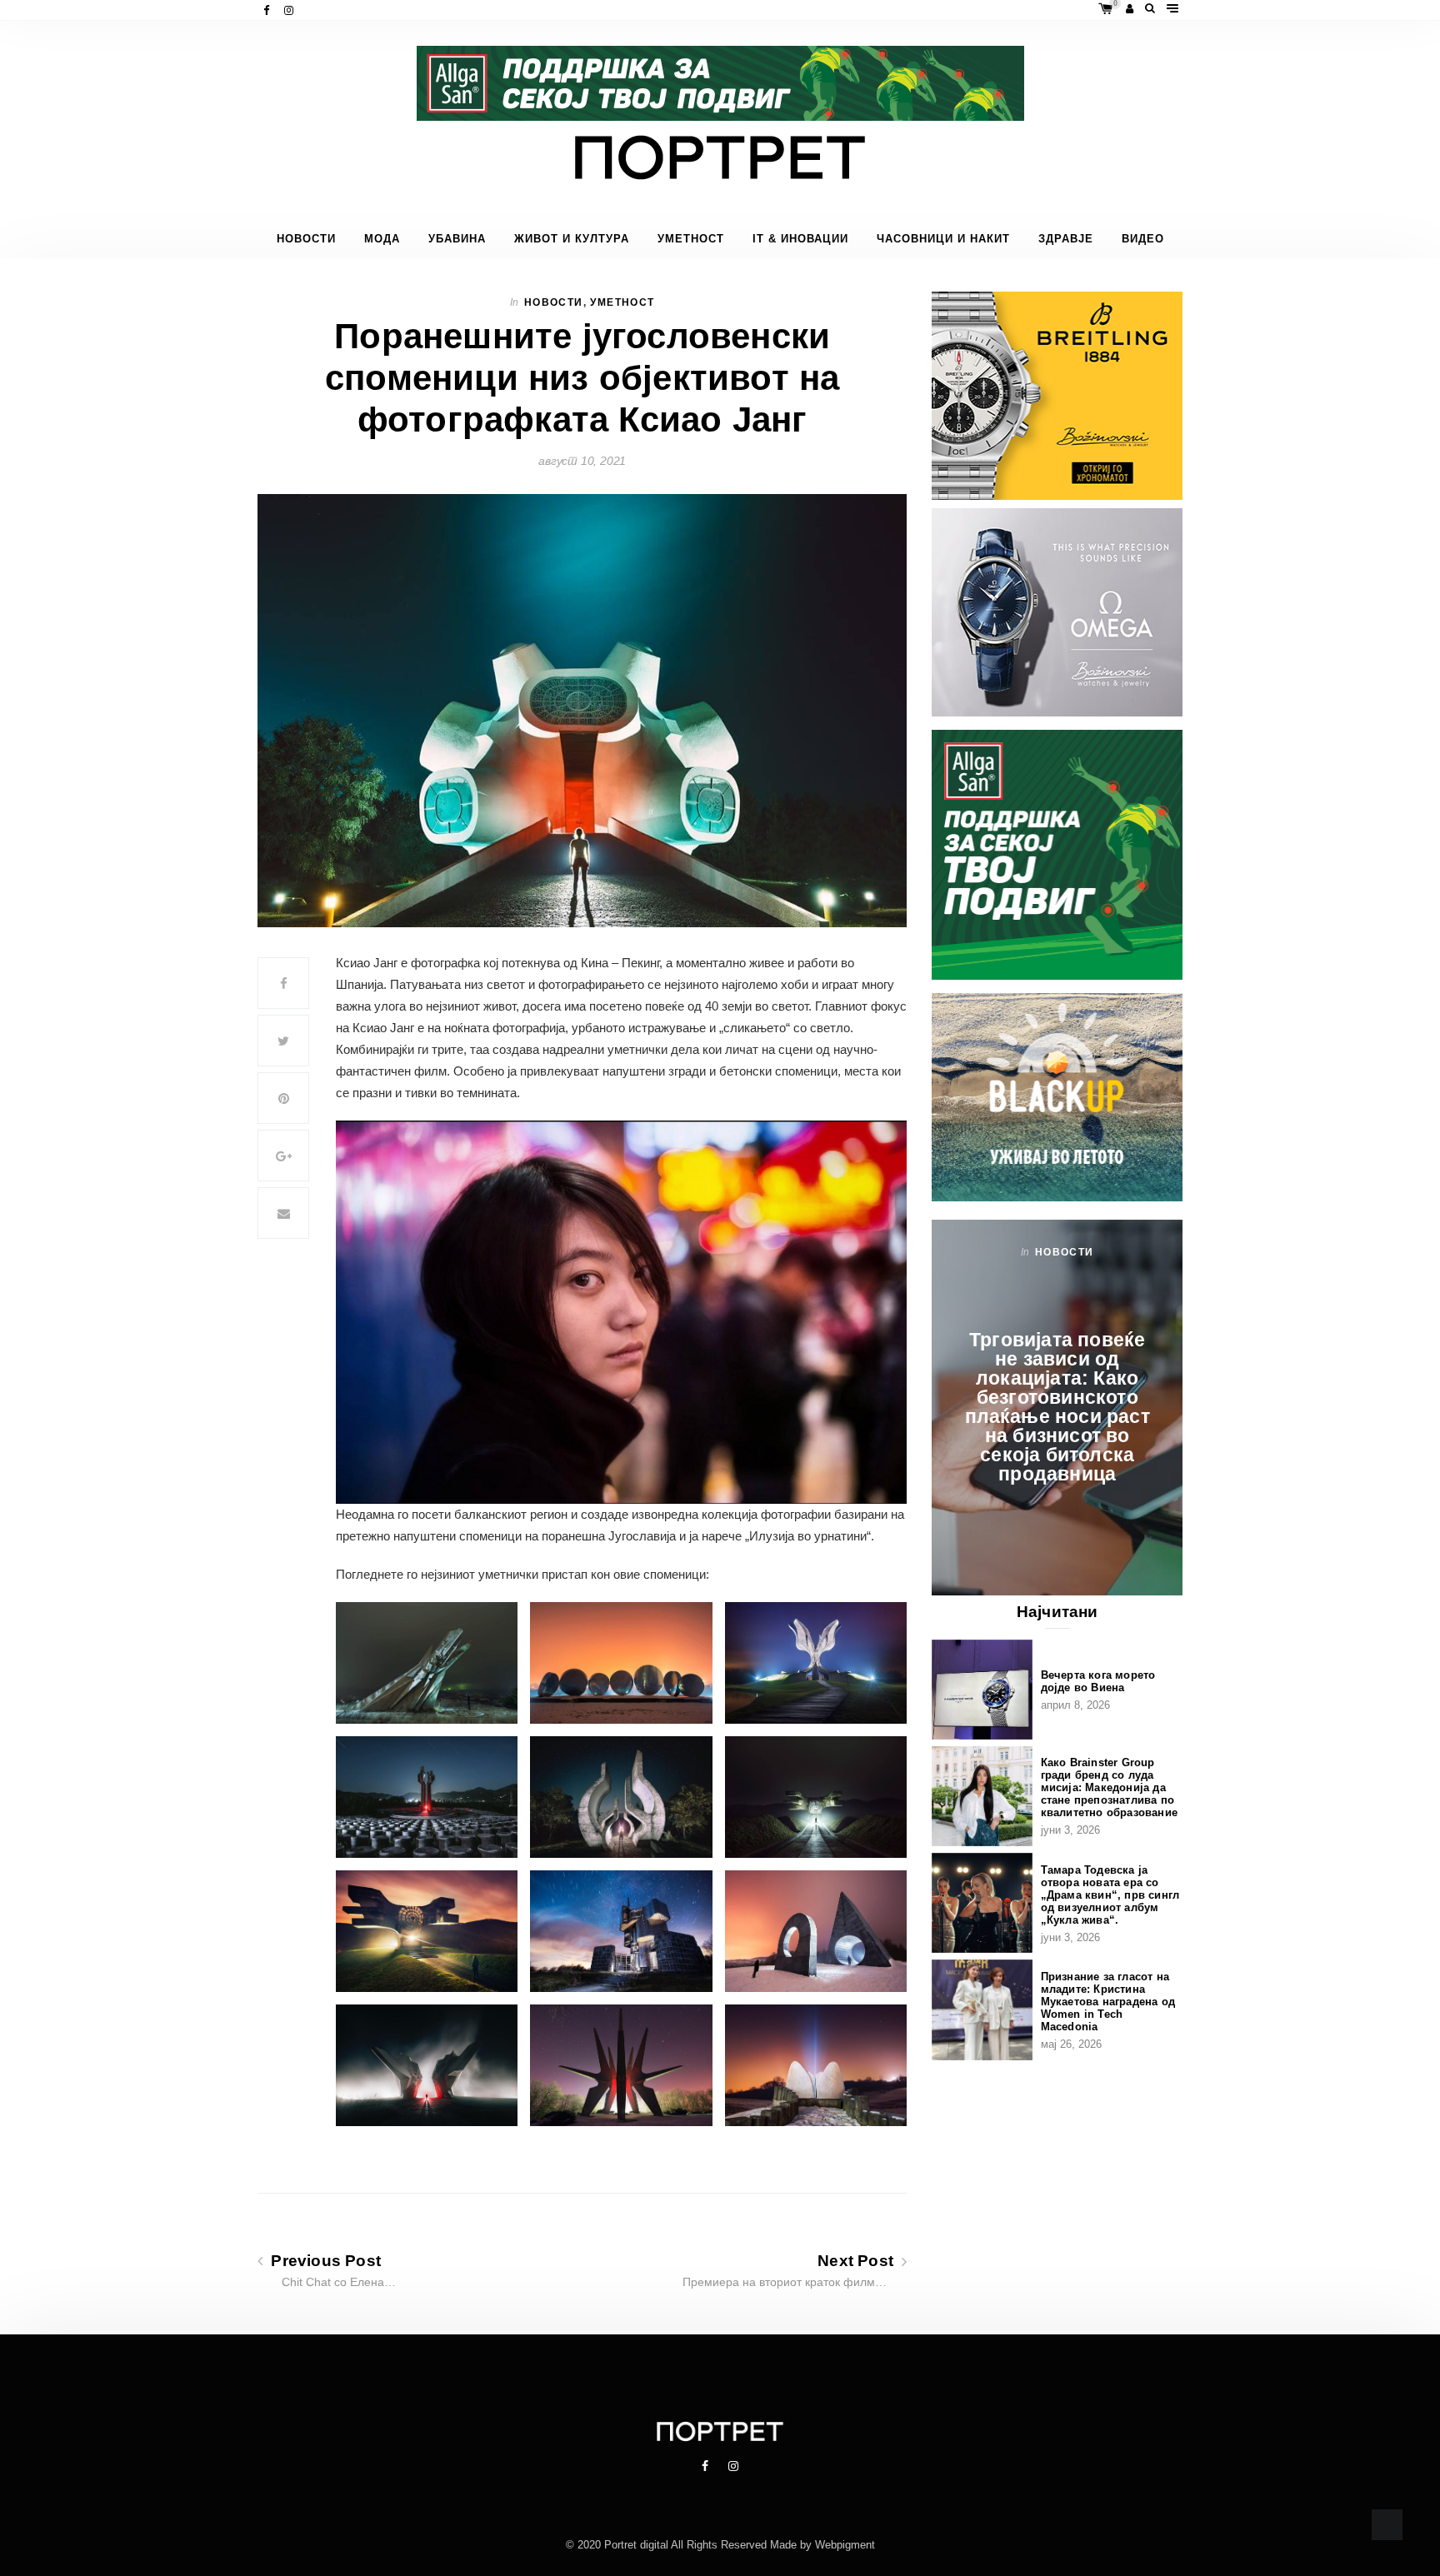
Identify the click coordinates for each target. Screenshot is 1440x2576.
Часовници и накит (943, 239)
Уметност (691, 239)
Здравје (1066, 239)
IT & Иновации (800, 239)
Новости (306, 239)
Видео (1143, 239)
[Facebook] (268, 10)
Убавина (457, 239)
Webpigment (845, 2545)
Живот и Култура (572, 239)
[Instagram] (290, 10)
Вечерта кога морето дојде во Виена (1098, 1681)
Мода (382, 239)
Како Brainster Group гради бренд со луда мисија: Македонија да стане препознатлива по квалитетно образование (1109, 1787)
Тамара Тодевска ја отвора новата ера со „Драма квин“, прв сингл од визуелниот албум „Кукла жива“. (1110, 1895)
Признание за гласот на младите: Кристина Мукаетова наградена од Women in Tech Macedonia (1108, 2002)
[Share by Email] (283, 1213)
